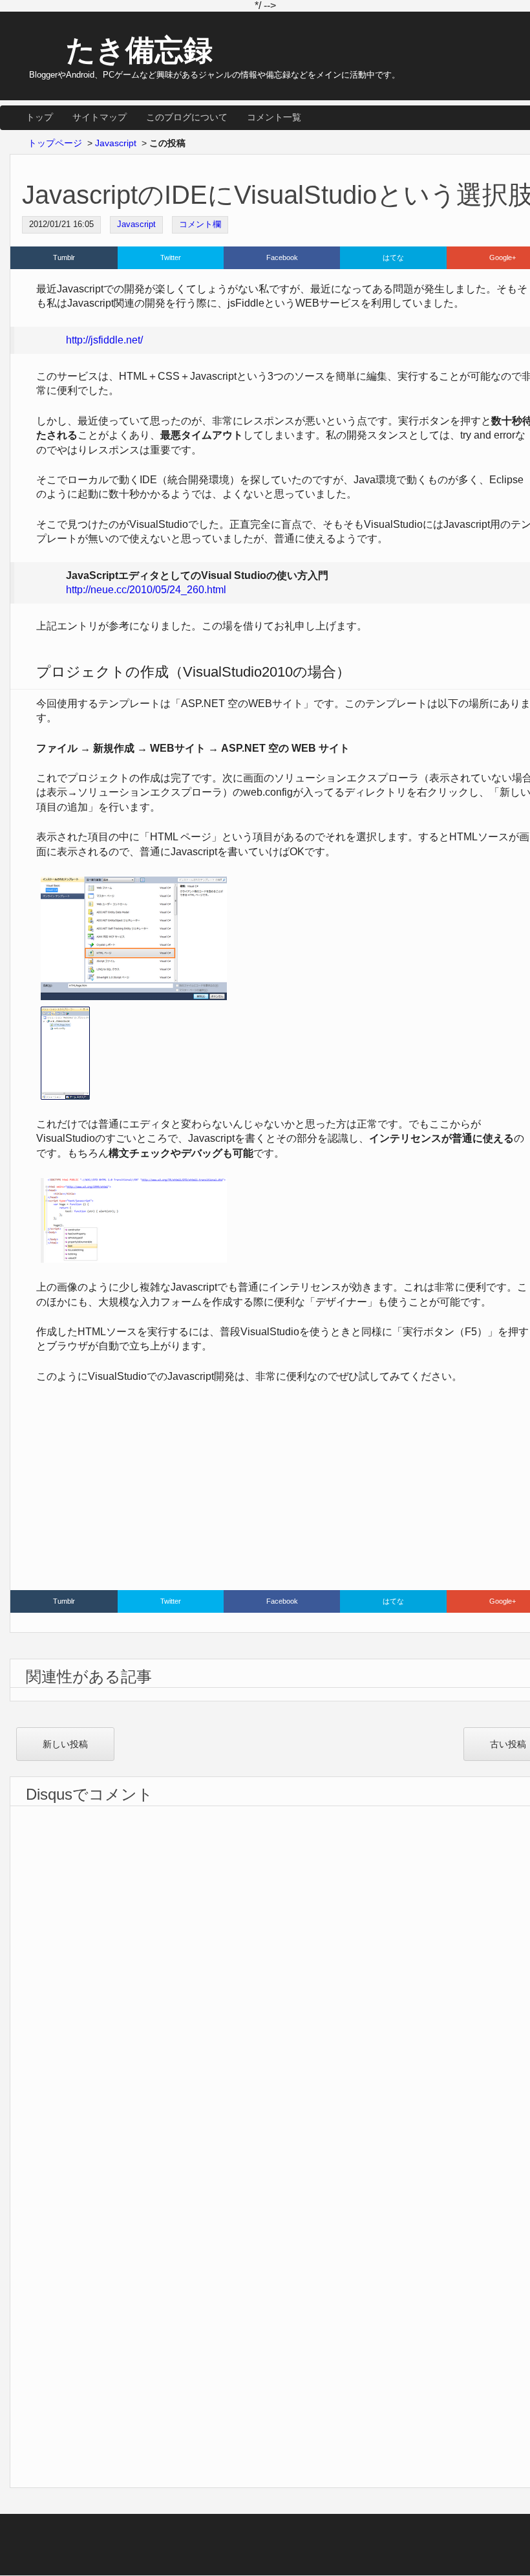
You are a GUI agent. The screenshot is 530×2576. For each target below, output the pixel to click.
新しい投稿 (65, 1744)
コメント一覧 (274, 117)
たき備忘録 (139, 50)
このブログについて (187, 117)
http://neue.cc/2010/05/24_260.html (146, 590)
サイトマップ (100, 117)
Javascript (136, 224)
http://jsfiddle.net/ (104, 340)
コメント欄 (200, 224)
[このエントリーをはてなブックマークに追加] (393, 258)
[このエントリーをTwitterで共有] (171, 258)
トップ (39, 117)
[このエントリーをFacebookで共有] (282, 258)
